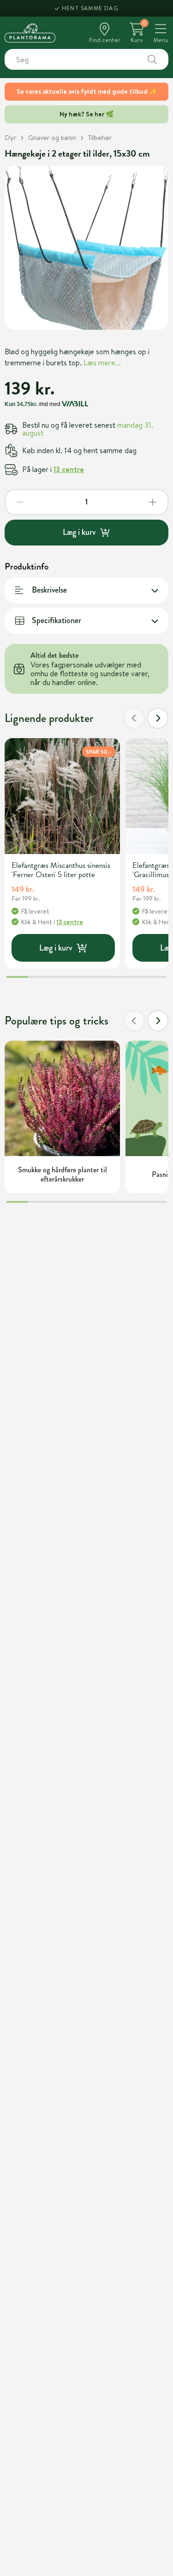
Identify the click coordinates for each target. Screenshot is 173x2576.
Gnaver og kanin (52, 137)
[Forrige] (134, 718)
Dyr (10, 137)
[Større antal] (153, 502)
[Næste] (158, 718)
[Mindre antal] (20, 502)
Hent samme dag (90, 8)
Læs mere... (102, 363)
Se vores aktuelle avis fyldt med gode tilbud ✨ (87, 91)
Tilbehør (100, 137)
